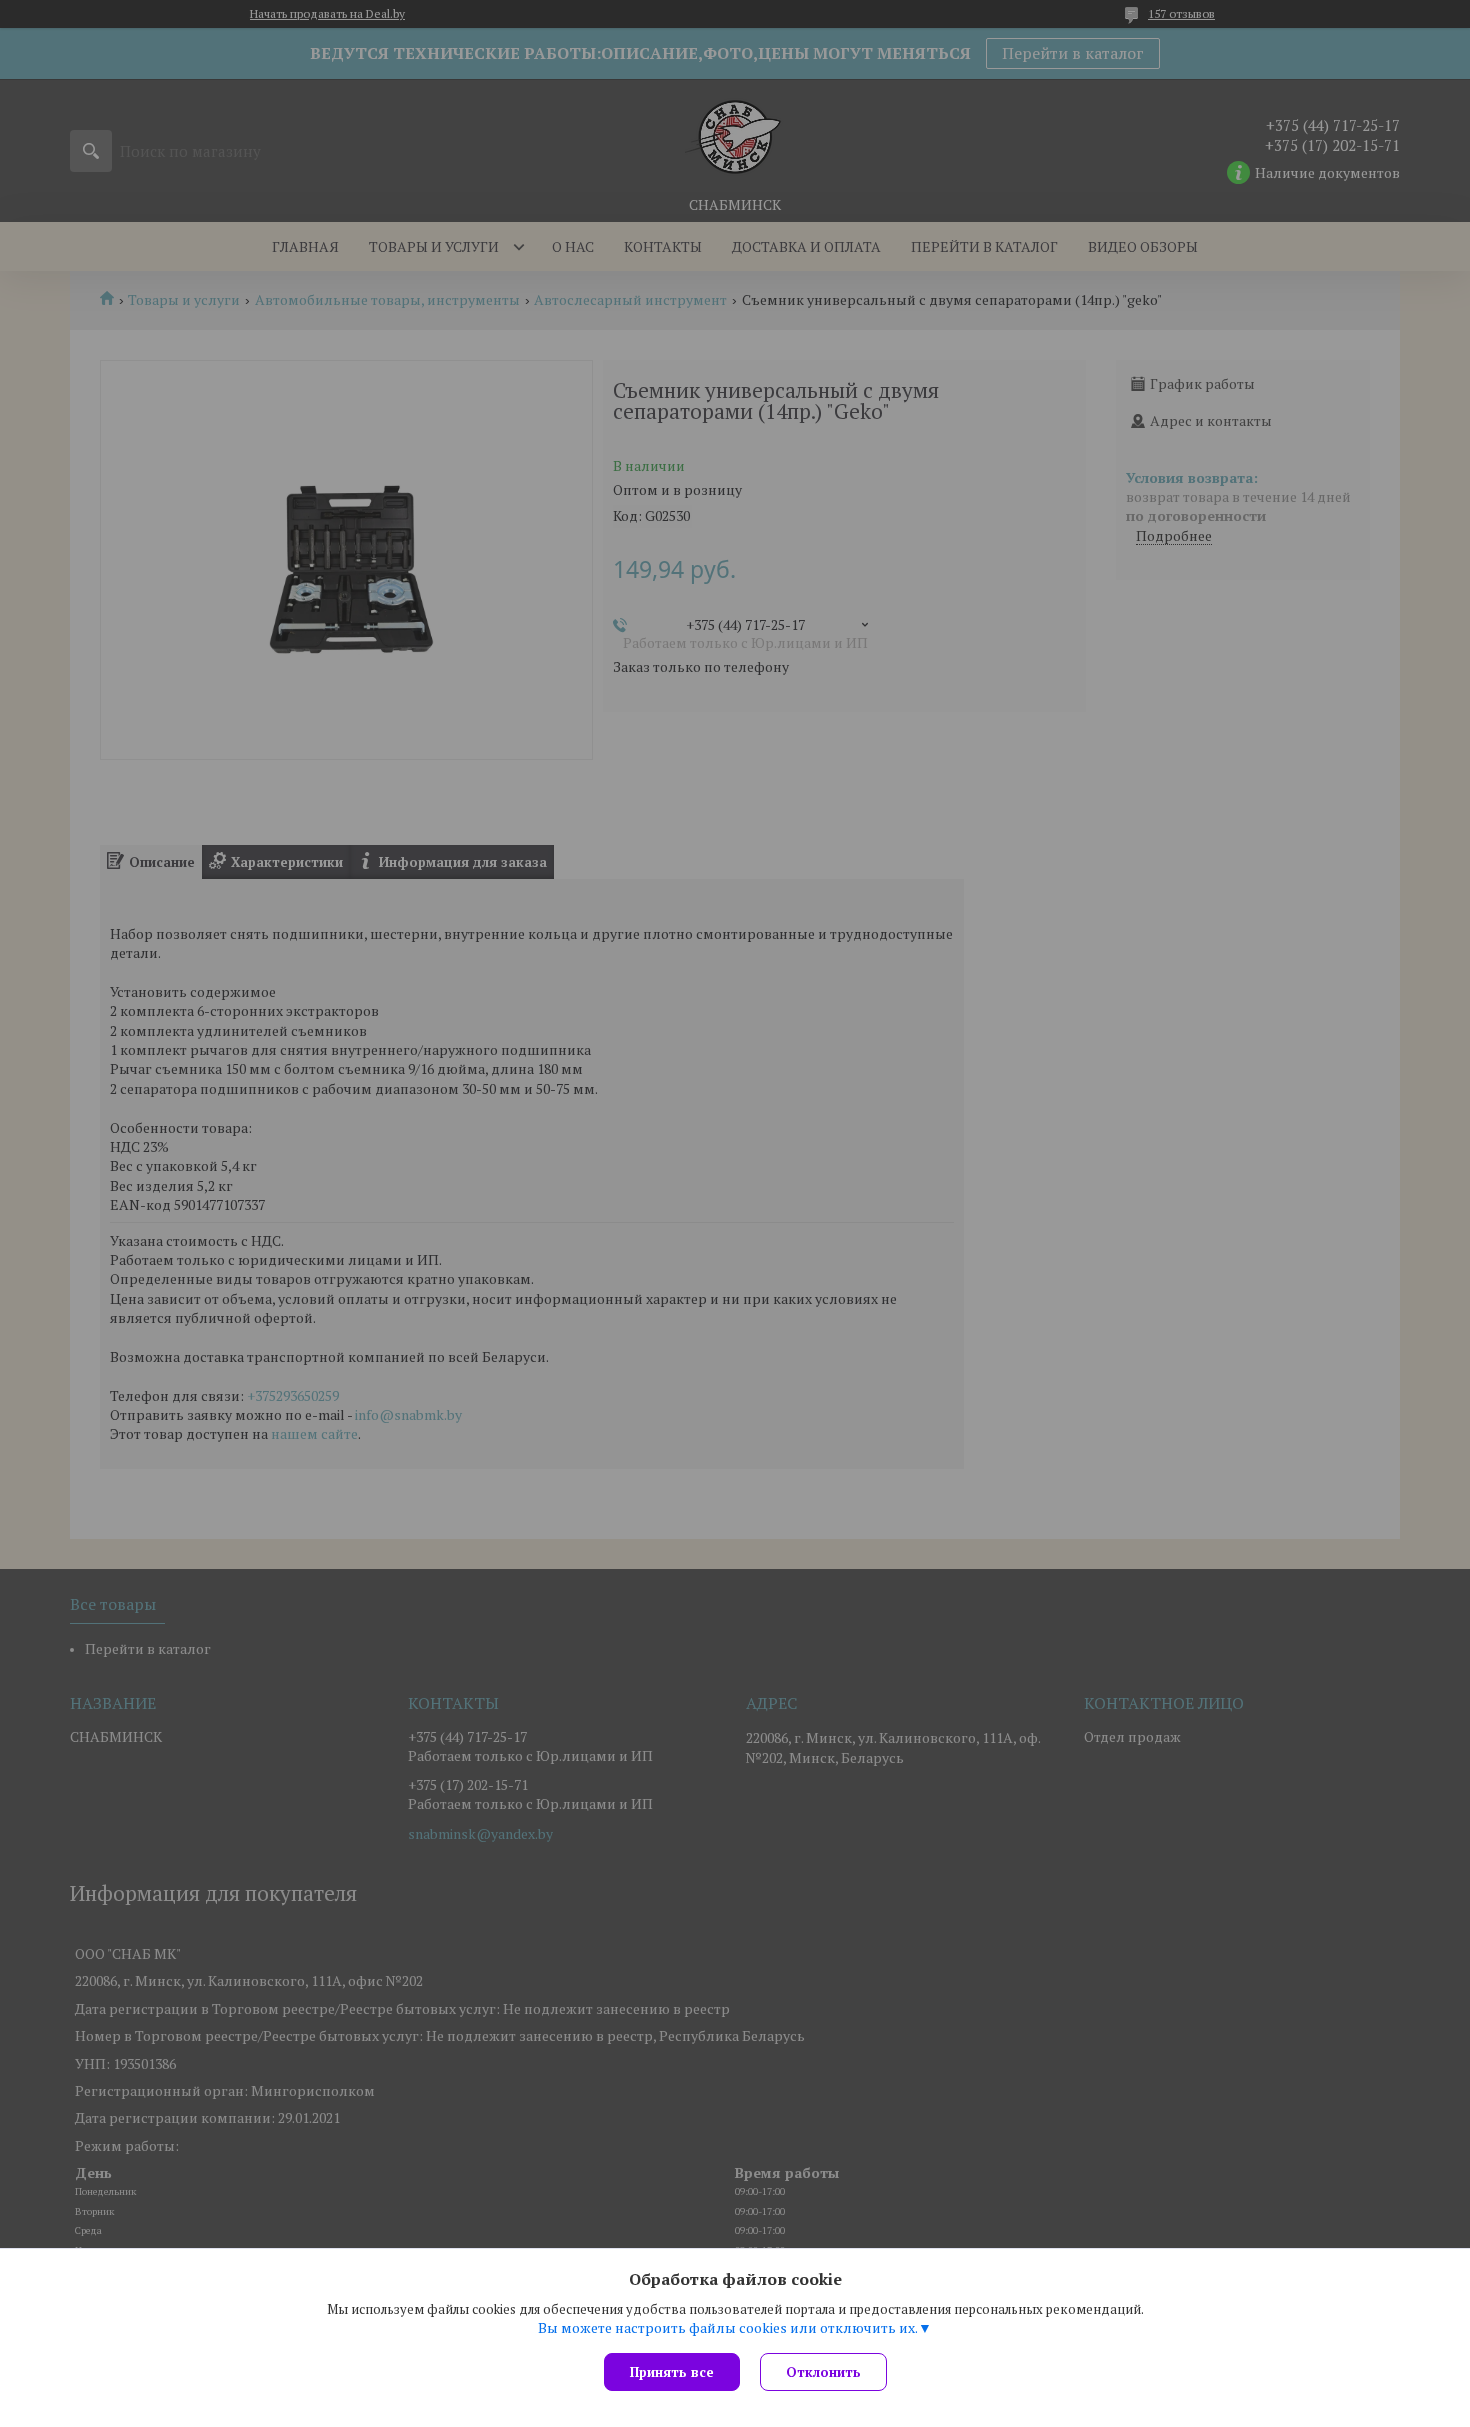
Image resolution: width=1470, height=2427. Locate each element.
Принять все (672, 2372)
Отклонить (823, 2372)
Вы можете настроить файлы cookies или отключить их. (728, 2328)
